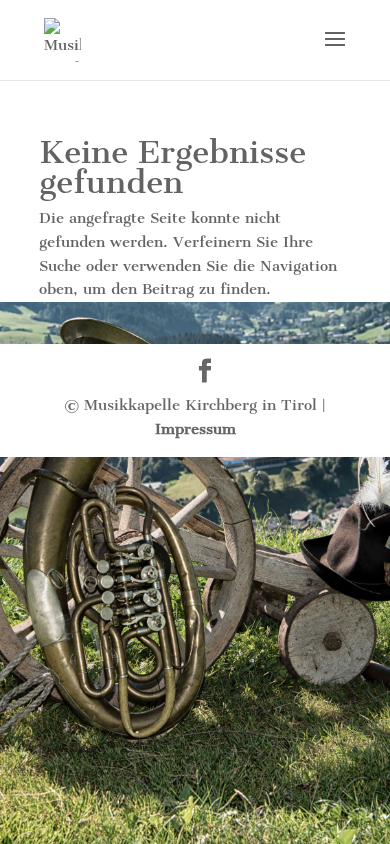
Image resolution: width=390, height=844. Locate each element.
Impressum (195, 429)
